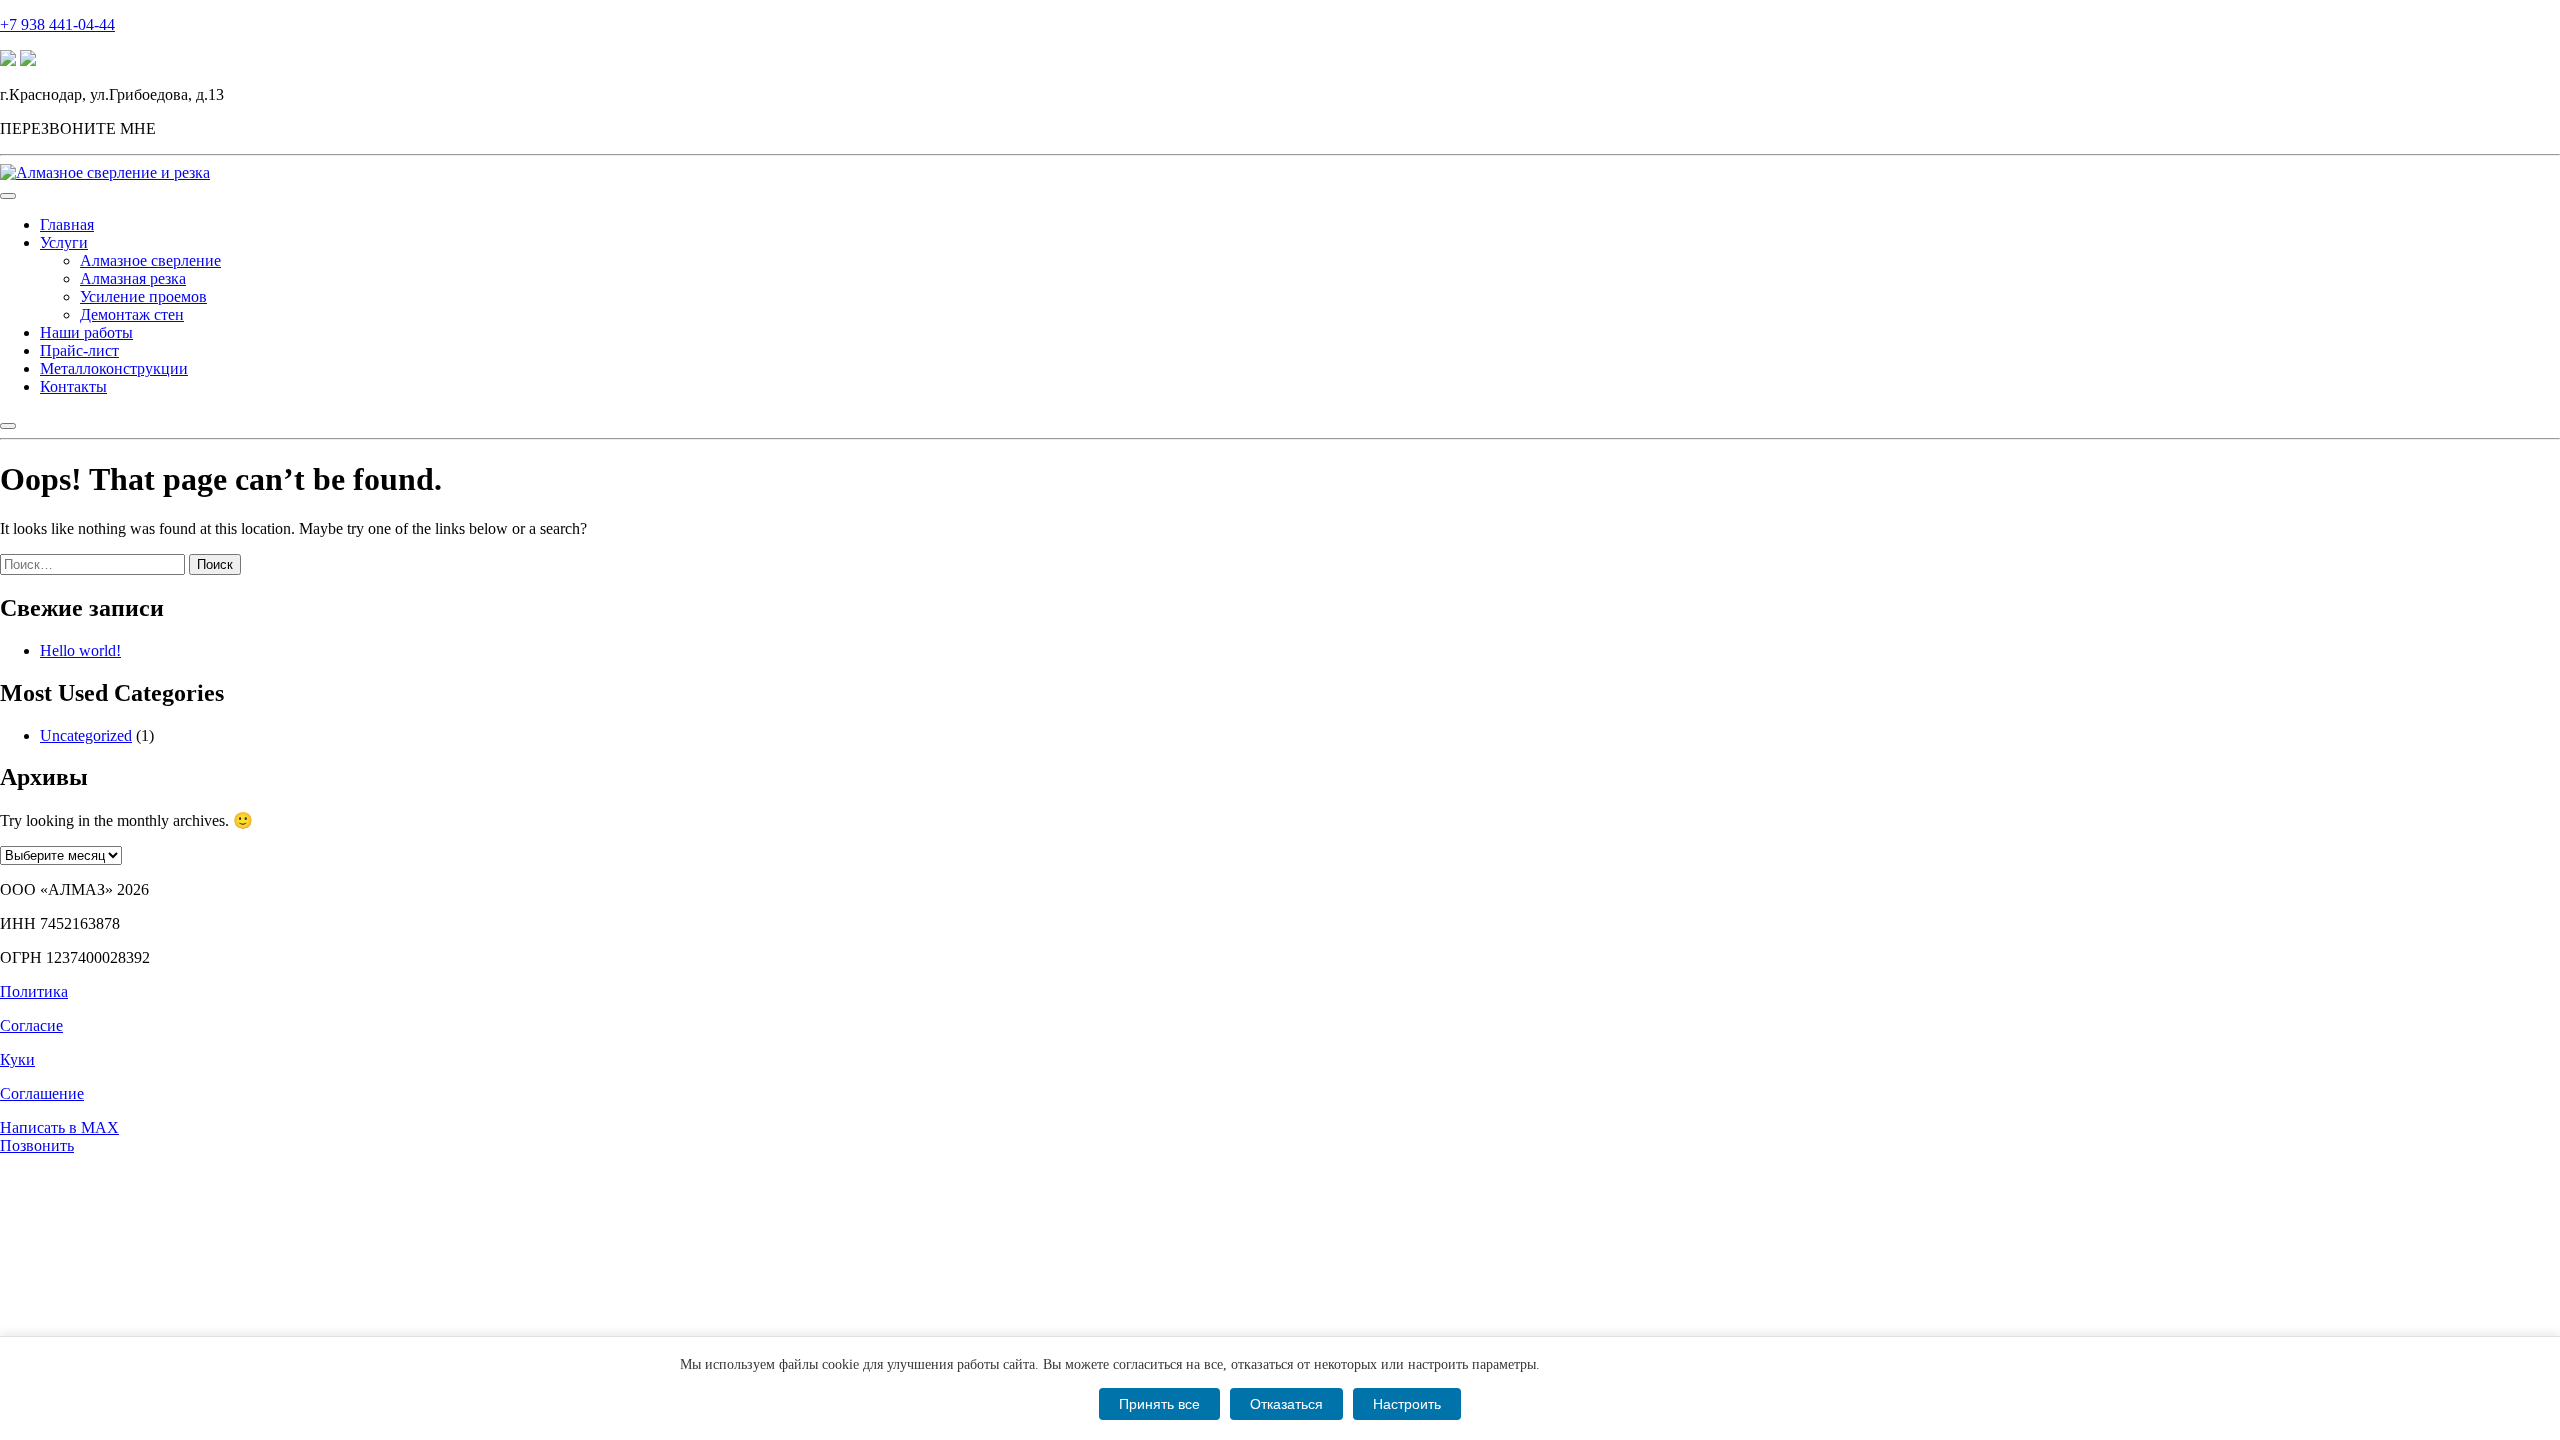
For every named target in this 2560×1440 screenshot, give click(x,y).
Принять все (1159, 1404)
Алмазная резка (133, 278)
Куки (17, 1059)
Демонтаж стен (132, 314)
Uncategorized (86, 735)
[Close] (8, 426)
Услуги (64, 242)
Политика (34, 991)
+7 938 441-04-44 (57, 24)
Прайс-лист (79, 350)
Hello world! (80, 650)
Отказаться (1286, 1404)
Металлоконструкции (114, 368)
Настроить (1407, 1404)
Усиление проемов (143, 296)
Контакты (73, 386)
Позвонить (37, 1145)
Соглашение (42, 1093)
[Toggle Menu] (8, 196)
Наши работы (86, 332)
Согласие (31, 1025)
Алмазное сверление (150, 260)
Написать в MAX (59, 1127)
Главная (67, 224)
